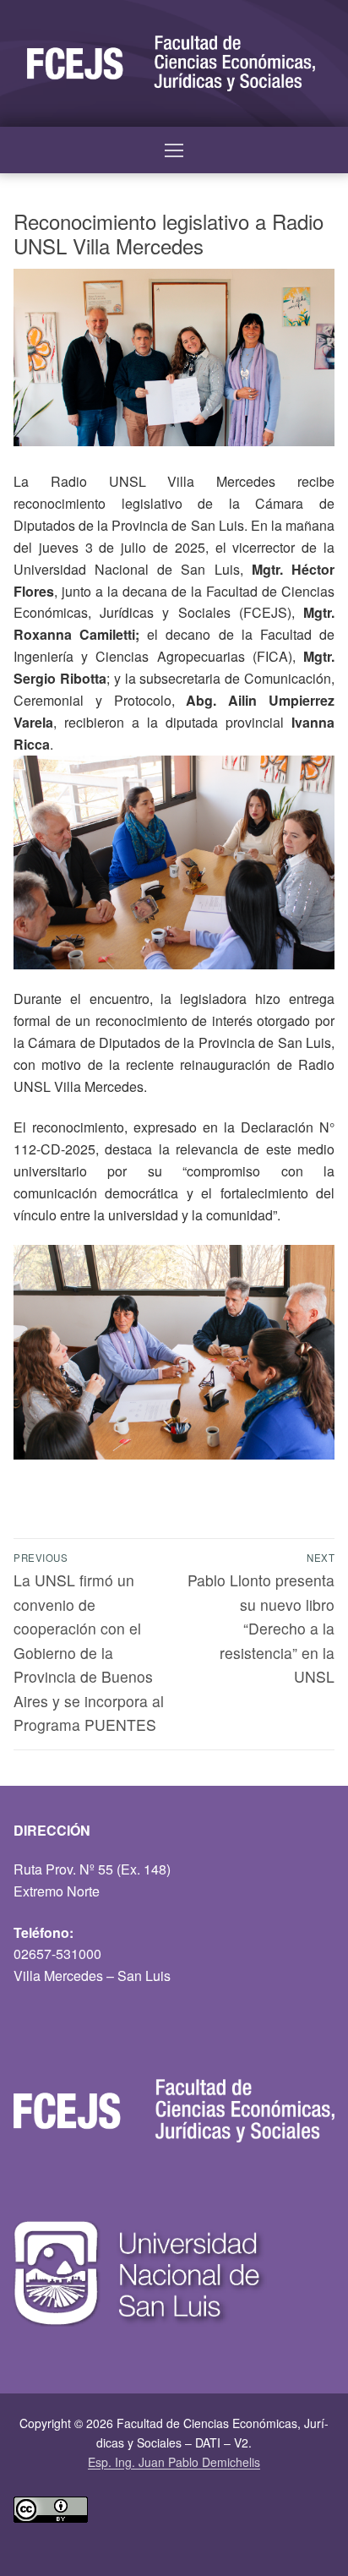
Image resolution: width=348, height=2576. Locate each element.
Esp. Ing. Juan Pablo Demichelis (174, 2462)
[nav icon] (174, 150)
